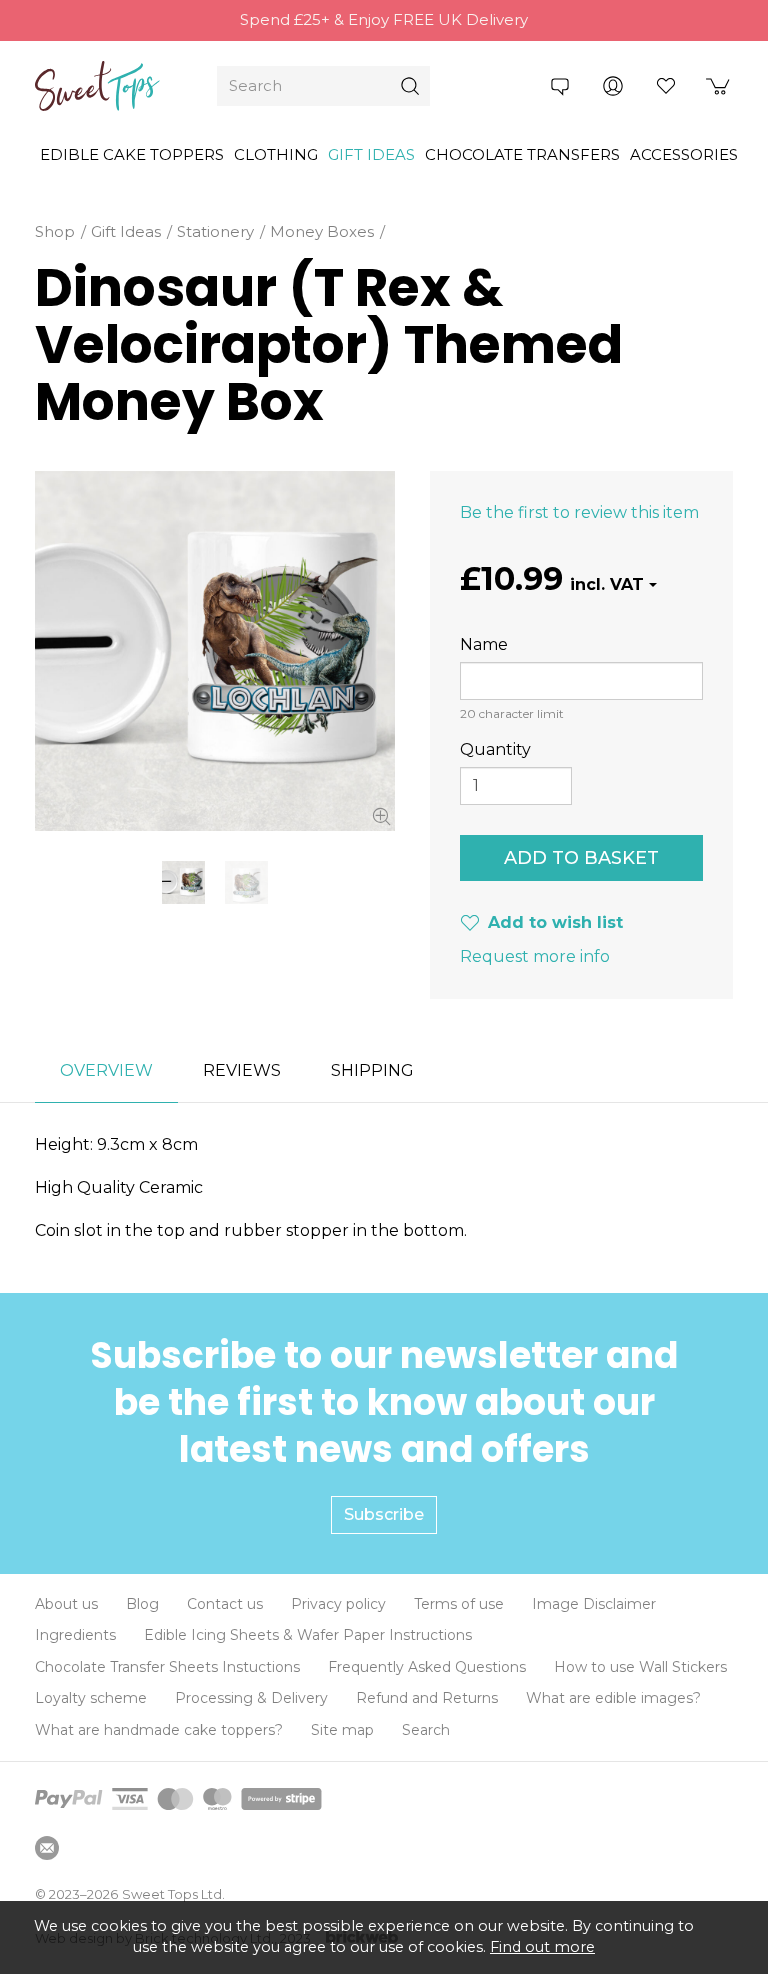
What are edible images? (613, 1698)
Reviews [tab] (242, 1070)
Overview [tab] (106, 1070)
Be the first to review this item (579, 512)
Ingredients (75, 1635)
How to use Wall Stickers (640, 1667)
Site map (342, 1730)
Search (426, 1730)
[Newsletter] (47, 1848)
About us (66, 1604)
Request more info (535, 956)
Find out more (542, 1947)
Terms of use (459, 1604)
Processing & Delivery (251, 1698)
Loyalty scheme (91, 1698)
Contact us (225, 1604)
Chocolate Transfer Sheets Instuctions (167, 1667)
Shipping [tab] (372, 1070)
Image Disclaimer (594, 1604)
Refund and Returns (427, 1698)
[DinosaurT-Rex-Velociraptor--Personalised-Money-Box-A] (246, 882)
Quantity (495, 749)
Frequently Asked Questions (427, 1667)
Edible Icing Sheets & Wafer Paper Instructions (308, 1635)
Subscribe (384, 1514)
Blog (142, 1604)
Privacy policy (338, 1604)
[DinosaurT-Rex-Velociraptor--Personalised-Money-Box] (215, 651)
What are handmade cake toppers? (159, 1730)
